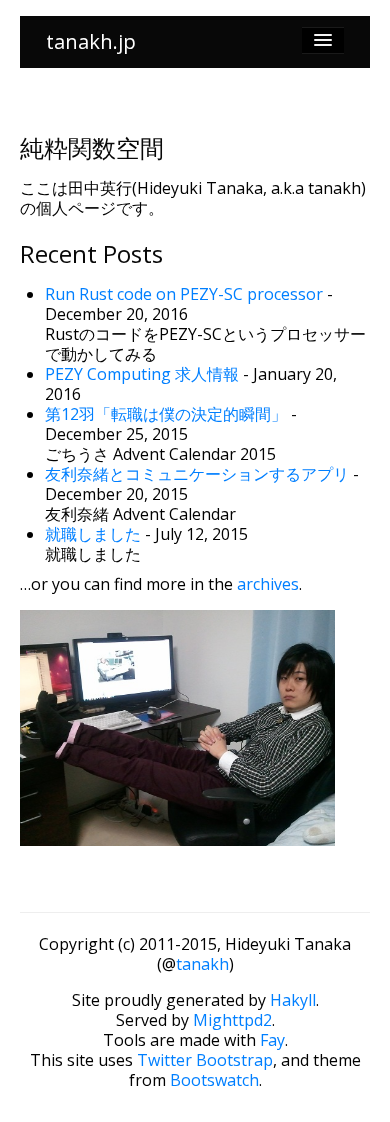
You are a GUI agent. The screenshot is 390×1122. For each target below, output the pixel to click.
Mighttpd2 (232, 1020)
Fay (272, 1040)
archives (268, 584)
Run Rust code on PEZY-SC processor (184, 294)
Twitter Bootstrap (205, 1060)
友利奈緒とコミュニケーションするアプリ (197, 474)
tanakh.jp (91, 41)
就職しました (93, 534)
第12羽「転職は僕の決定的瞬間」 (166, 414)
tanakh (202, 964)
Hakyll (293, 1000)
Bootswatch (214, 1080)
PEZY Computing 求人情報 (142, 374)
